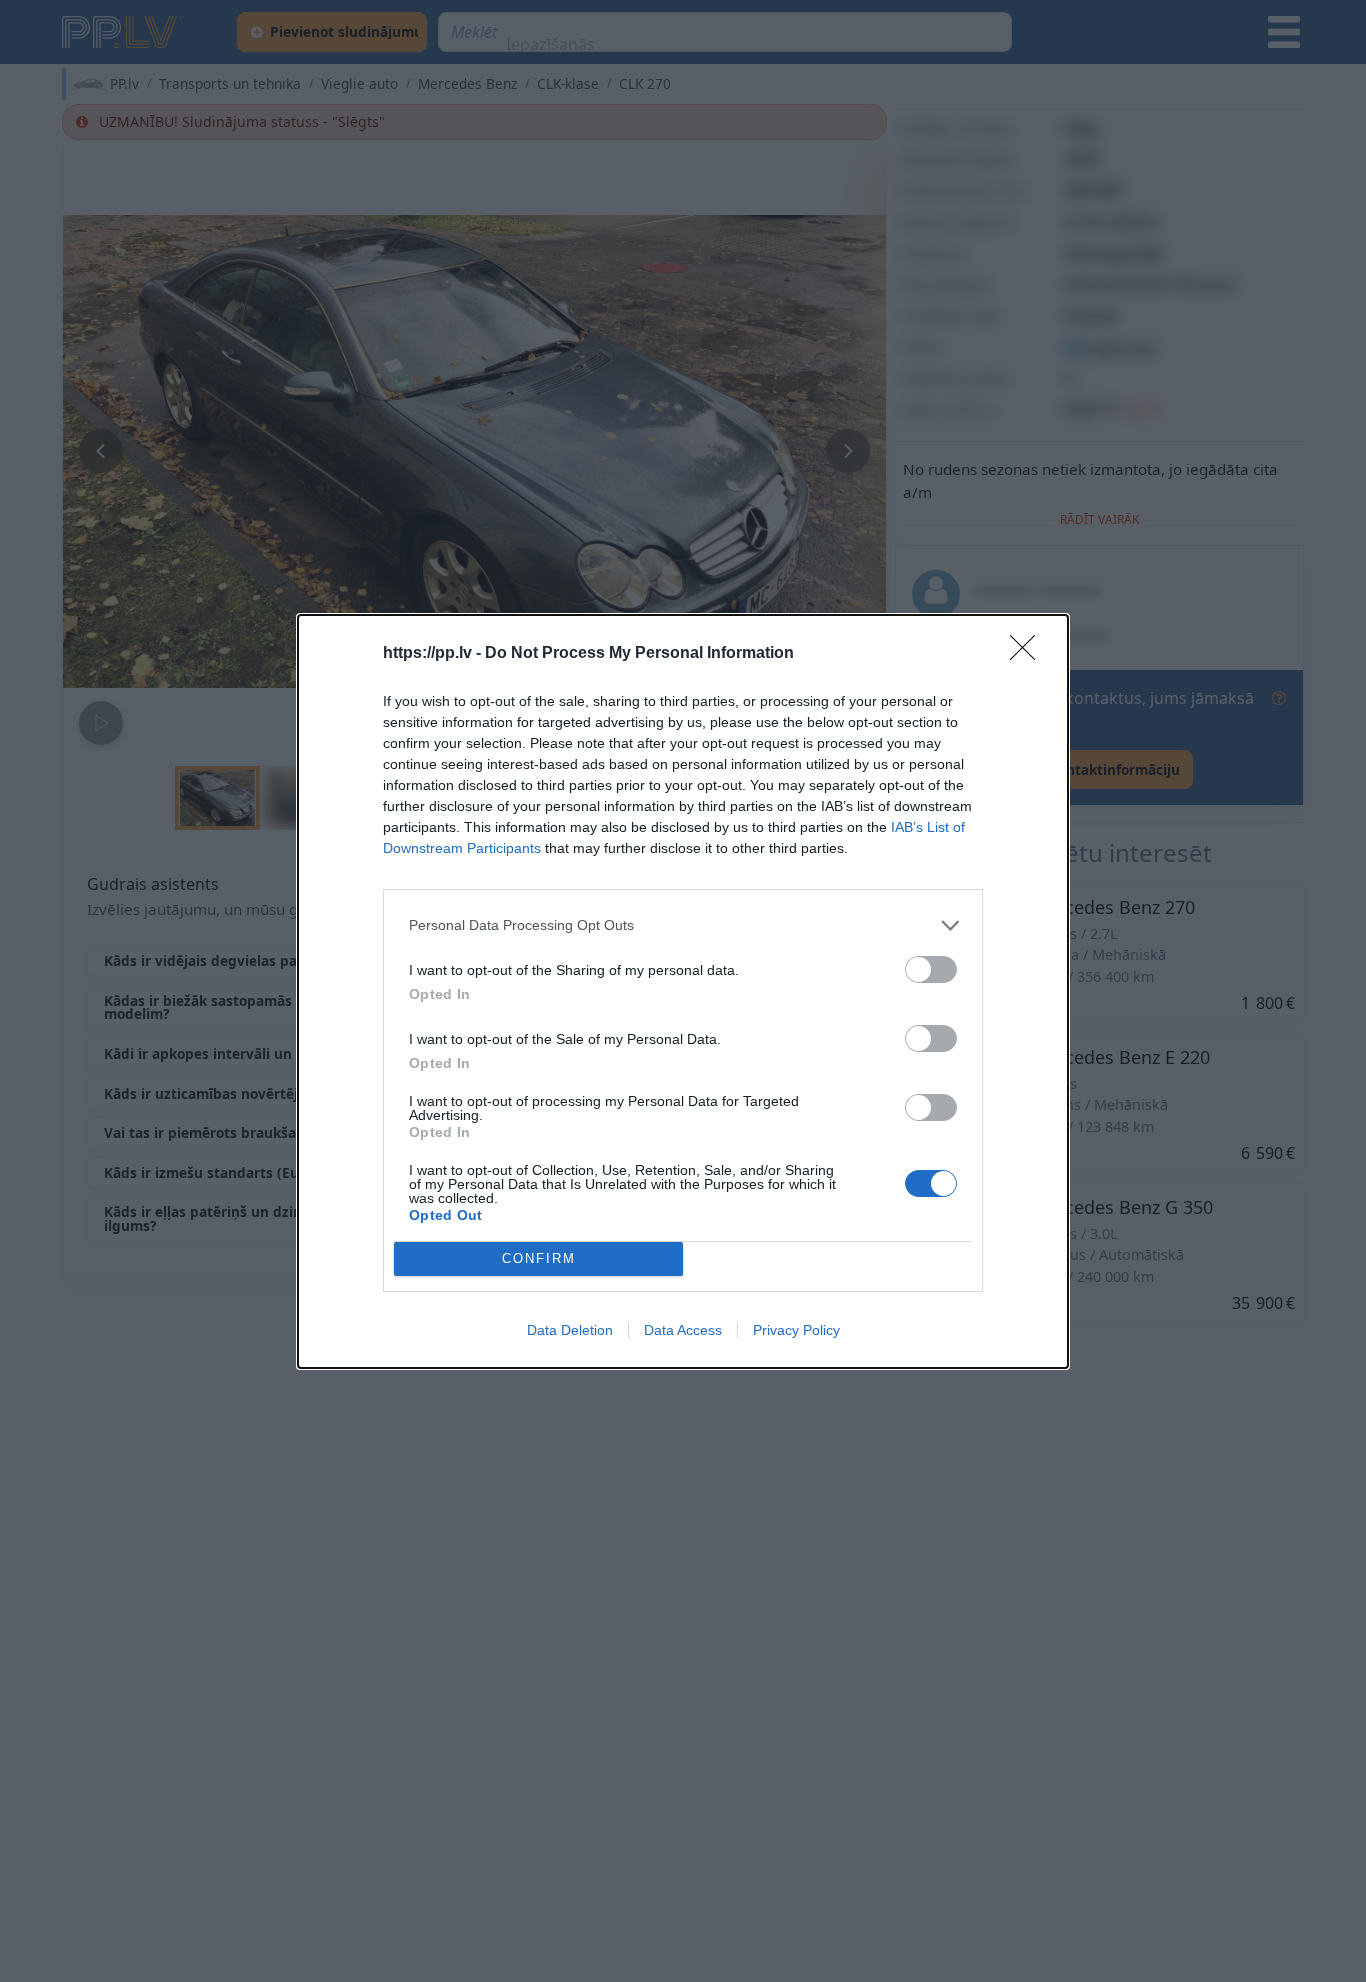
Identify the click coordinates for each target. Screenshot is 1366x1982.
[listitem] (683, 925)
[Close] (1029, 654)
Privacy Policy (796, 1330)
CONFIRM (539, 1258)
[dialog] (683, 991)
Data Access (683, 1330)
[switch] (931, 969)
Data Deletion (570, 1330)
